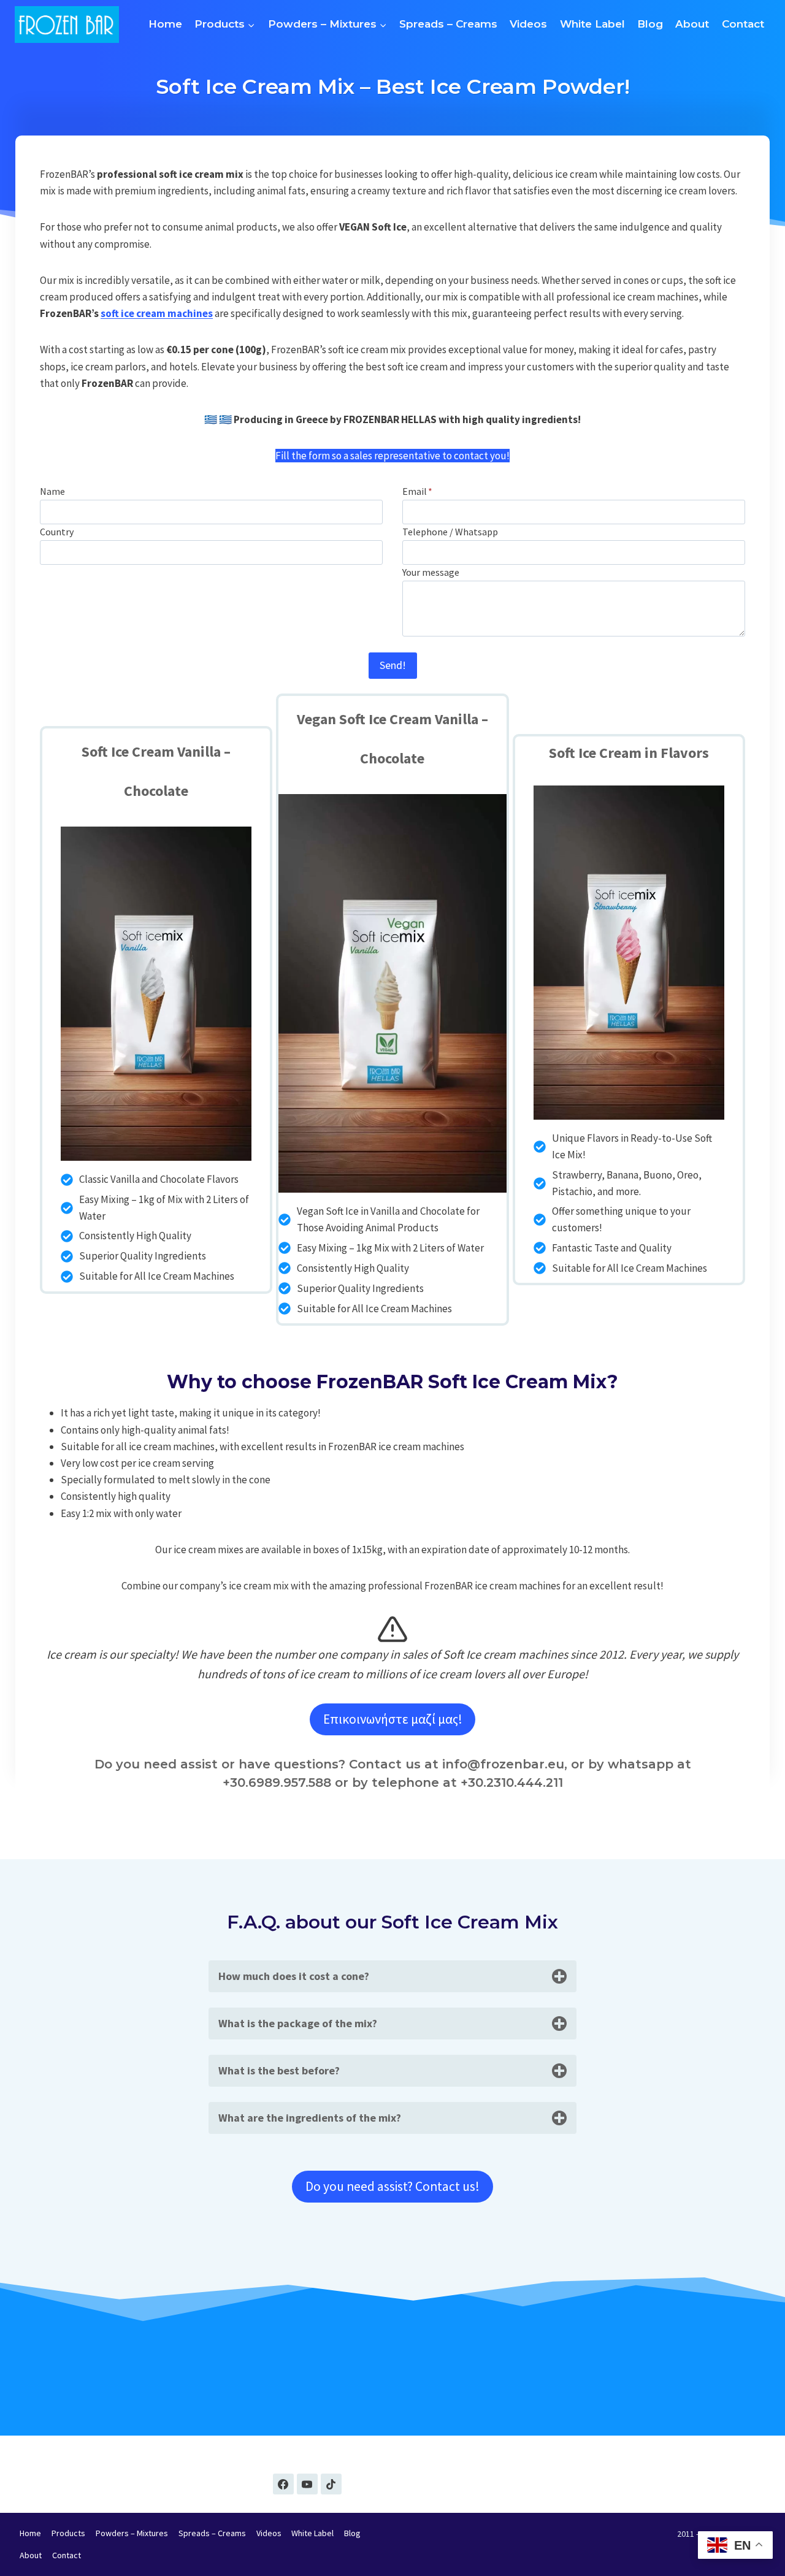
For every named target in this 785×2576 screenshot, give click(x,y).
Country (57, 532)
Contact (743, 24)
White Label (592, 24)
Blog (650, 24)
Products (68, 2533)
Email (417, 491)
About (692, 24)
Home (165, 24)
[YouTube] (307, 2484)
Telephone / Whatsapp (450, 532)
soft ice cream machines (157, 313)
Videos (528, 24)
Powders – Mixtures (132, 2533)
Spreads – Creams (448, 24)
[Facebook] (283, 2484)
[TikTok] (331, 2484)
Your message (431, 572)
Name (52, 491)
